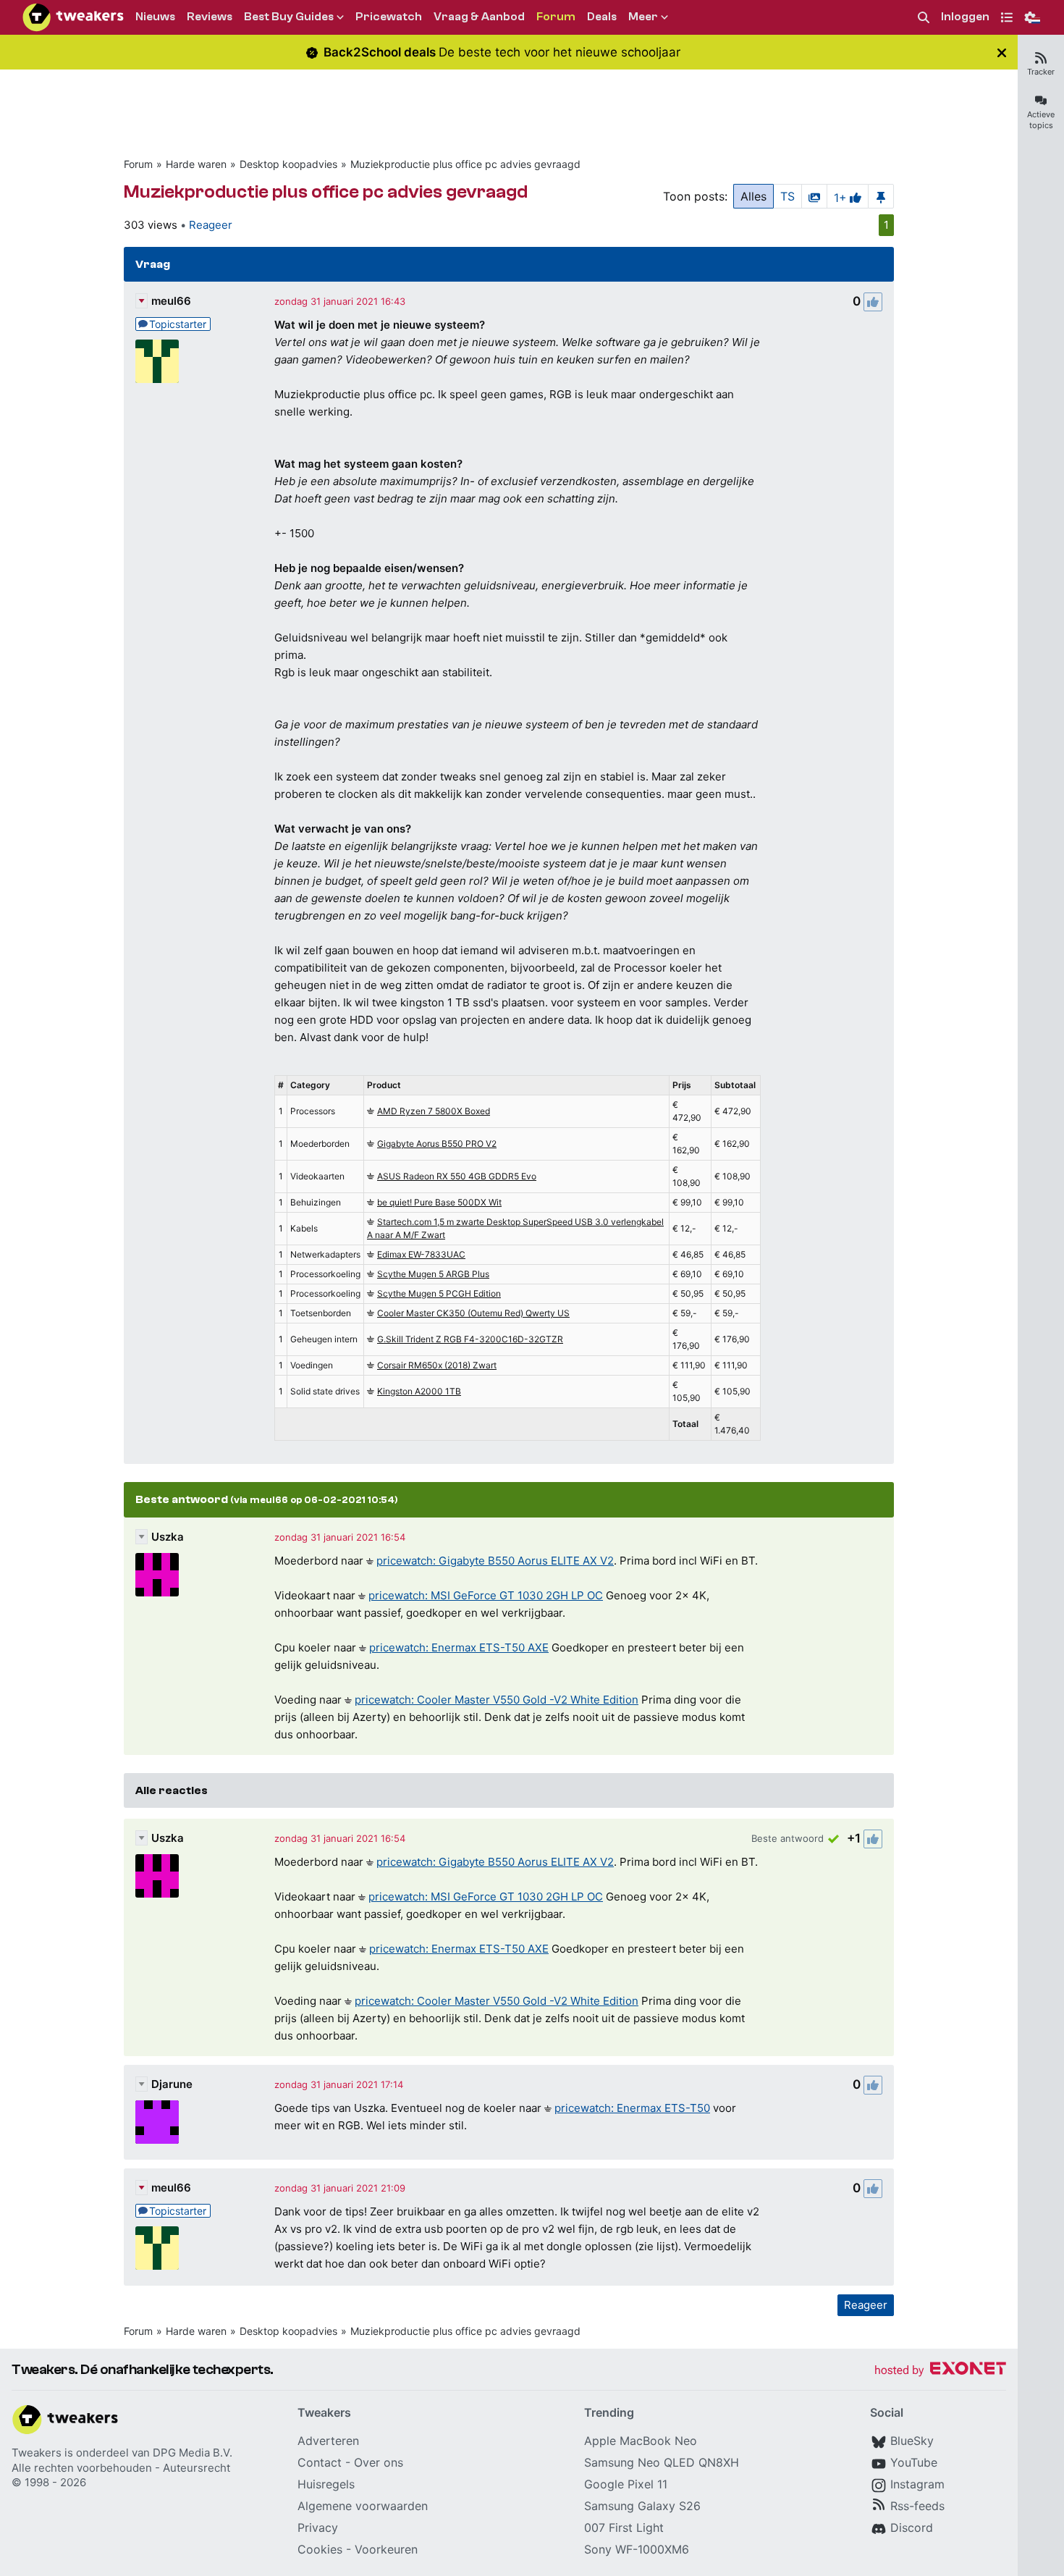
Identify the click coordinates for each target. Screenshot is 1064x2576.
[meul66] (157, 361)
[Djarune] (157, 2122)
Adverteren (328, 2441)
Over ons (379, 2462)
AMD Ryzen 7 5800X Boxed (434, 1111)
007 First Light (624, 2527)
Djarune (172, 2084)
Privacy (318, 2527)
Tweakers (37, 2453)
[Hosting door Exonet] (940, 2371)
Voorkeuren (386, 2549)
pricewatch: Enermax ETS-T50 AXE (459, 1647)
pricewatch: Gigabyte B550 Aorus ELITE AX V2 (495, 1561)
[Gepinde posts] (881, 196)
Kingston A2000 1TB (419, 1391)
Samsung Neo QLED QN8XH (662, 2462)
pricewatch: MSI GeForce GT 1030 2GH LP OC (486, 1595)
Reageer (211, 225)
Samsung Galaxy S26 (642, 2506)
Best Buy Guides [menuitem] (289, 17)
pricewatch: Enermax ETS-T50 (632, 2108)
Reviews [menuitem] (210, 17)
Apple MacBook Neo (641, 2441)
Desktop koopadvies (288, 164)
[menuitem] (924, 18)
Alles (753, 196)
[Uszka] (157, 1575)
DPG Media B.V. (193, 2453)
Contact (320, 2462)
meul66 (171, 301)
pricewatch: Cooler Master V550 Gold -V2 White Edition (497, 1700)
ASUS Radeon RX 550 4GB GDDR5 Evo (457, 1176)
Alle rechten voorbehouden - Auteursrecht (121, 2468)
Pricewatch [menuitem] (389, 17)
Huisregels (326, 2484)
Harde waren (196, 164)
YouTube (914, 2462)
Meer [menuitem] (643, 17)
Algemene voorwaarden (363, 2506)
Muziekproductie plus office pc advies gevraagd (465, 164)
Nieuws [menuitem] (155, 17)
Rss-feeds (917, 2506)
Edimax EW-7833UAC (421, 1254)
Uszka (168, 1537)
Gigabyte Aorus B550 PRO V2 (437, 1144)
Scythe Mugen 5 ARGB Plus (433, 1274)
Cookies (320, 2549)
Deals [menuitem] (602, 17)
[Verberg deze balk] (1002, 52)
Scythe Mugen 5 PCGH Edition (439, 1293)
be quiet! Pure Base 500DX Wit (439, 1202)
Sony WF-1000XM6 (637, 2549)
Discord (912, 2527)
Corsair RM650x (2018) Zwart (437, 1365)
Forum (138, 164)
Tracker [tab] (1041, 72)
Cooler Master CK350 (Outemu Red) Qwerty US (473, 1313)
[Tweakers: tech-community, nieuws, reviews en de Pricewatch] (73, 17)
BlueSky (912, 2441)
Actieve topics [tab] (1041, 120)
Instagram (917, 2484)
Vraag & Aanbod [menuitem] (479, 17)
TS (788, 196)
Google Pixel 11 (626, 2484)
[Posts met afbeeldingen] (814, 196)
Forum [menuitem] (556, 17)
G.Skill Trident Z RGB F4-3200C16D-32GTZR (470, 1339)
